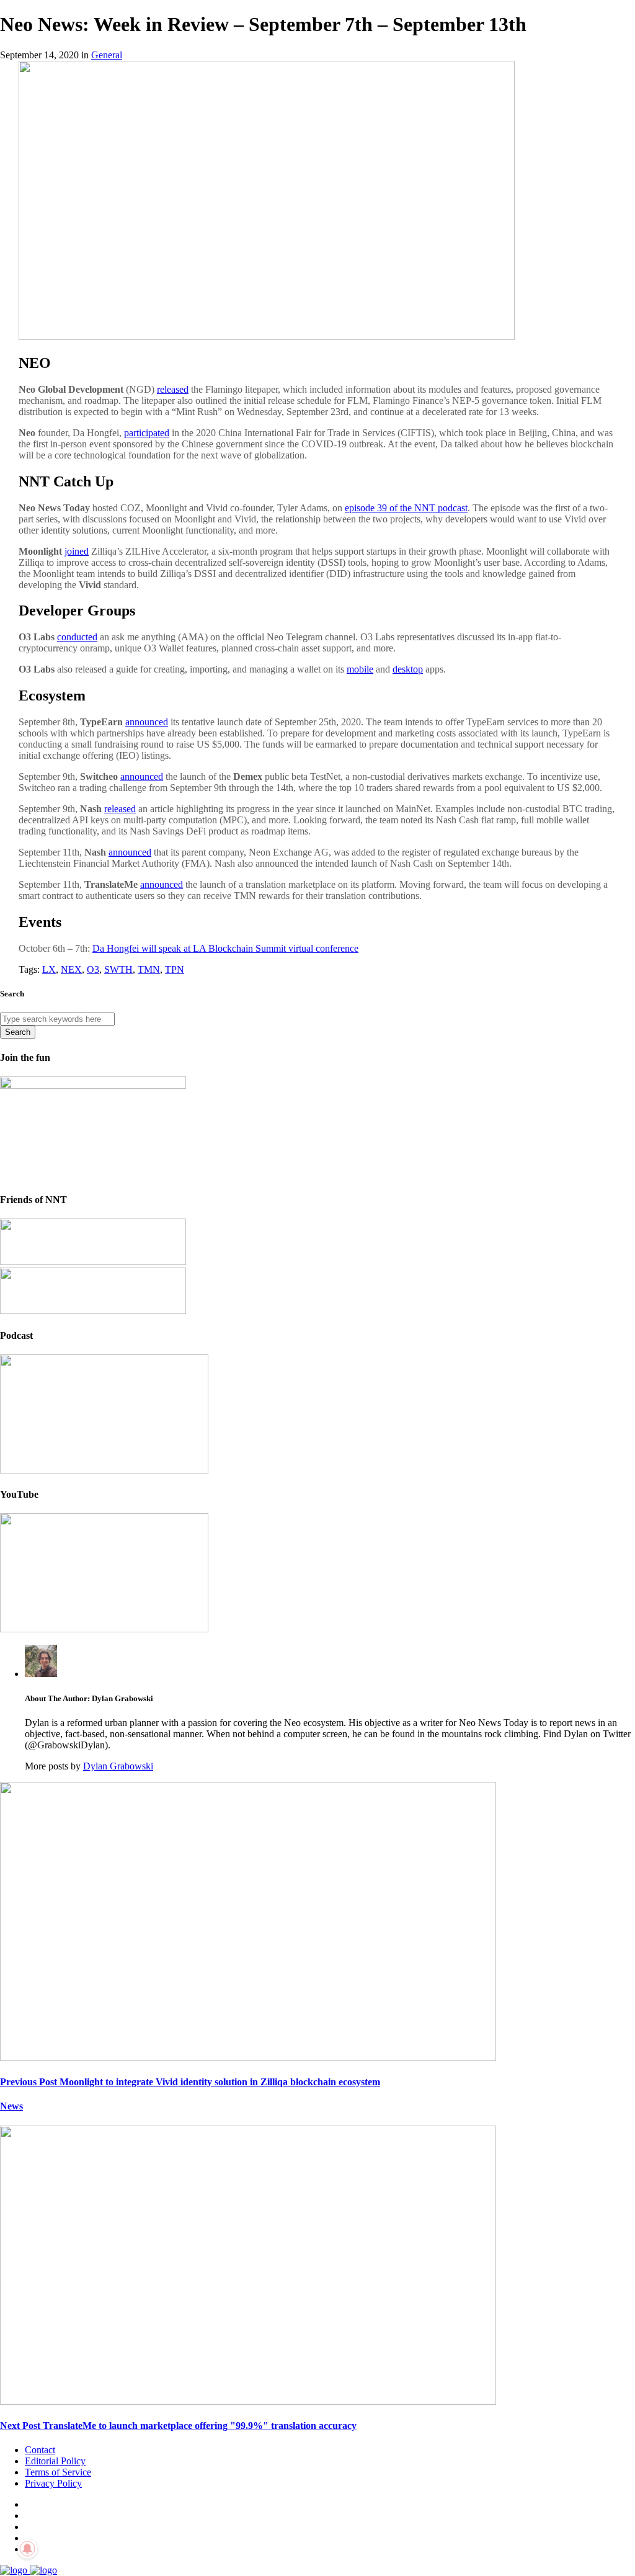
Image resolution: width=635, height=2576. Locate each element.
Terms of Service (58, 2472)
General (107, 55)
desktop (408, 669)
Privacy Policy (53, 2483)
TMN (149, 969)
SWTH (118, 969)
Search (18, 1032)
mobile (360, 669)
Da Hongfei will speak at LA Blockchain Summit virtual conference (225, 948)
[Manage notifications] (27, 2549)
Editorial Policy (55, 2461)
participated (147, 433)
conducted (77, 637)
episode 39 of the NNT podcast (406, 508)
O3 (93, 969)
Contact (40, 2450)
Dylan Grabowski (118, 1766)
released (173, 389)
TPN (175, 969)
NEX (71, 969)
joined (77, 551)
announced (147, 722)
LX (49, 969)
